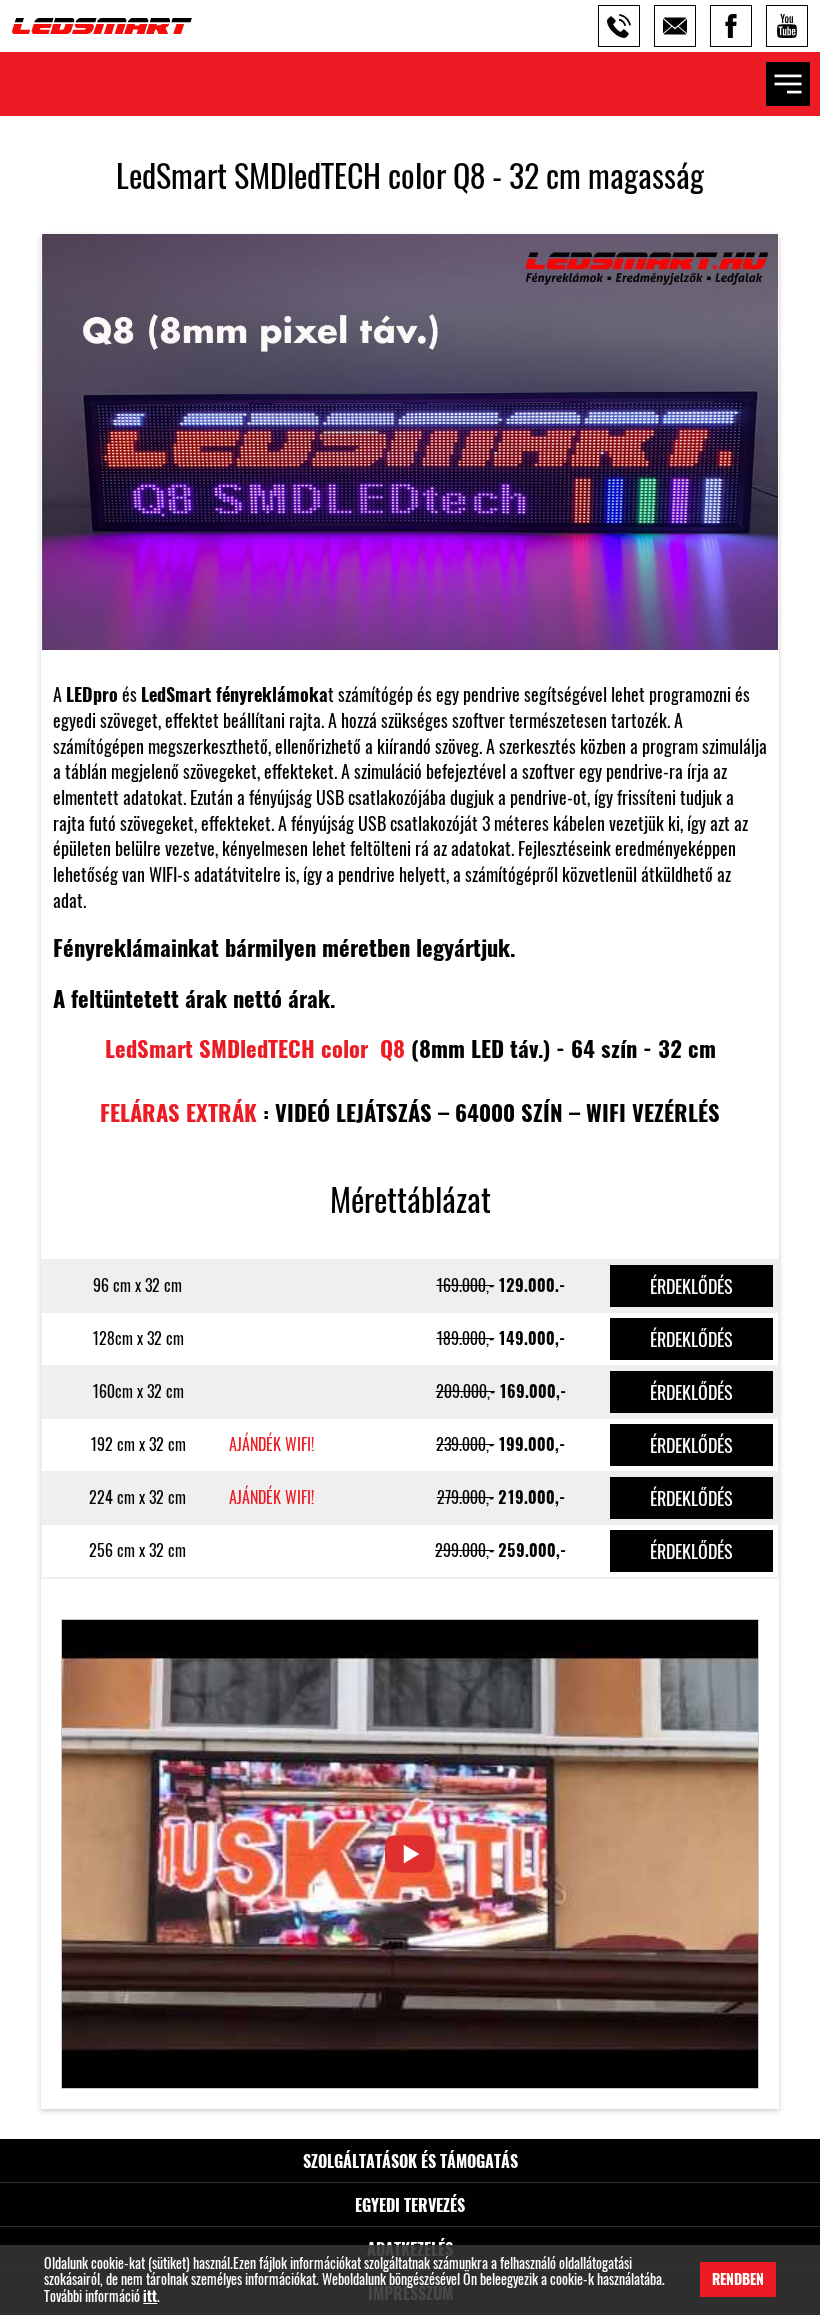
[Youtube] (787, 26)
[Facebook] (731, 26)
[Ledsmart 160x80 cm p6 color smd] (410, 1854)
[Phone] (619, 26)
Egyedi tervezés (410, 2205)
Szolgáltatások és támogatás (410, 2161)
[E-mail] (675, 26)
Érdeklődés (691, 1286)
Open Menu (788, 84)
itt (150, 2296)
